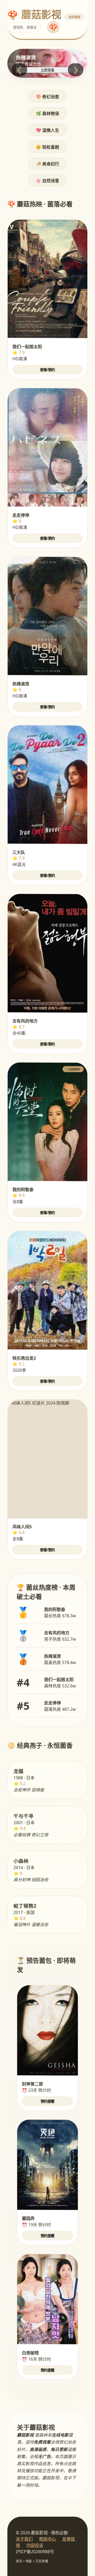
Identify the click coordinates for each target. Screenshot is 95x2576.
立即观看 (47, 70)
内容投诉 (35, 2545)
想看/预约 (47, 370)
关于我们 (24, 2539)
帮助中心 (47, 2539)
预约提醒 (47, 2101)
